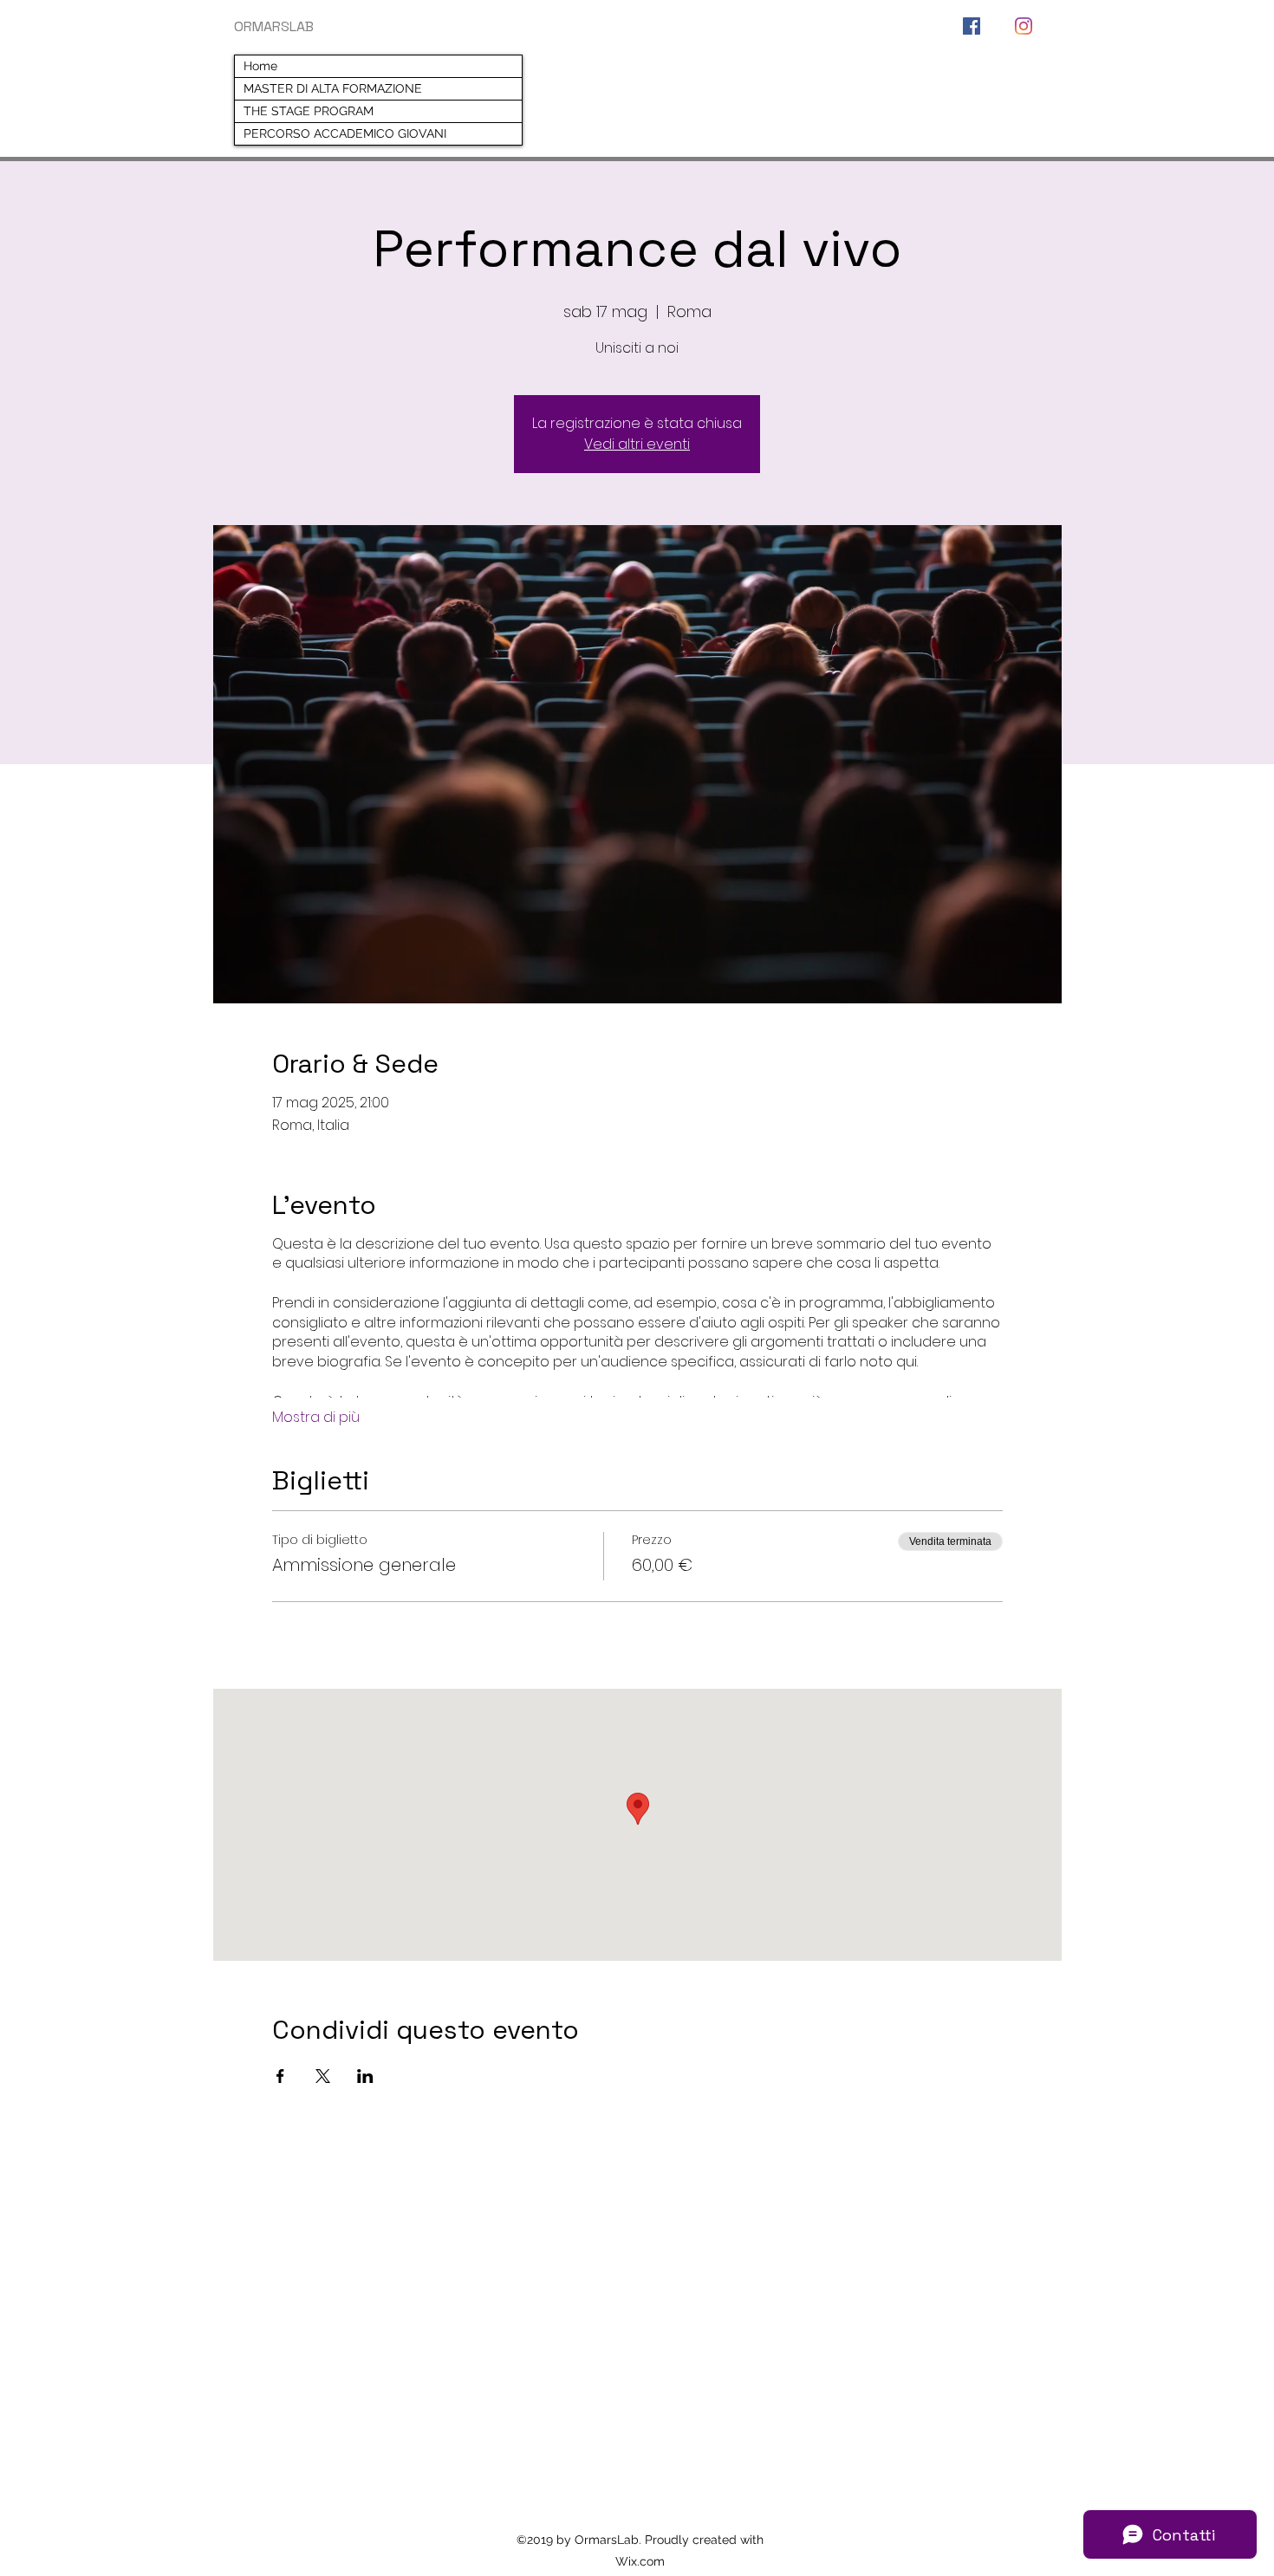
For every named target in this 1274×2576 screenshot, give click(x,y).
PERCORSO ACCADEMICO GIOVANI (345, 133)
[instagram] (1024, 26)
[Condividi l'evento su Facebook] (280, 2076)
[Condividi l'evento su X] (323, 2076)
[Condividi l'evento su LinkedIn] (365, 2076)
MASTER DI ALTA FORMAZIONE (333, 88)
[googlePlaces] (998, 26)
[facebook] (972, 26)
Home (260, 66)
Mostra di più (316, 1418)
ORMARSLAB (274, 26)
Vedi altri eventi (637, 444)
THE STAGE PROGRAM (309, 111)
